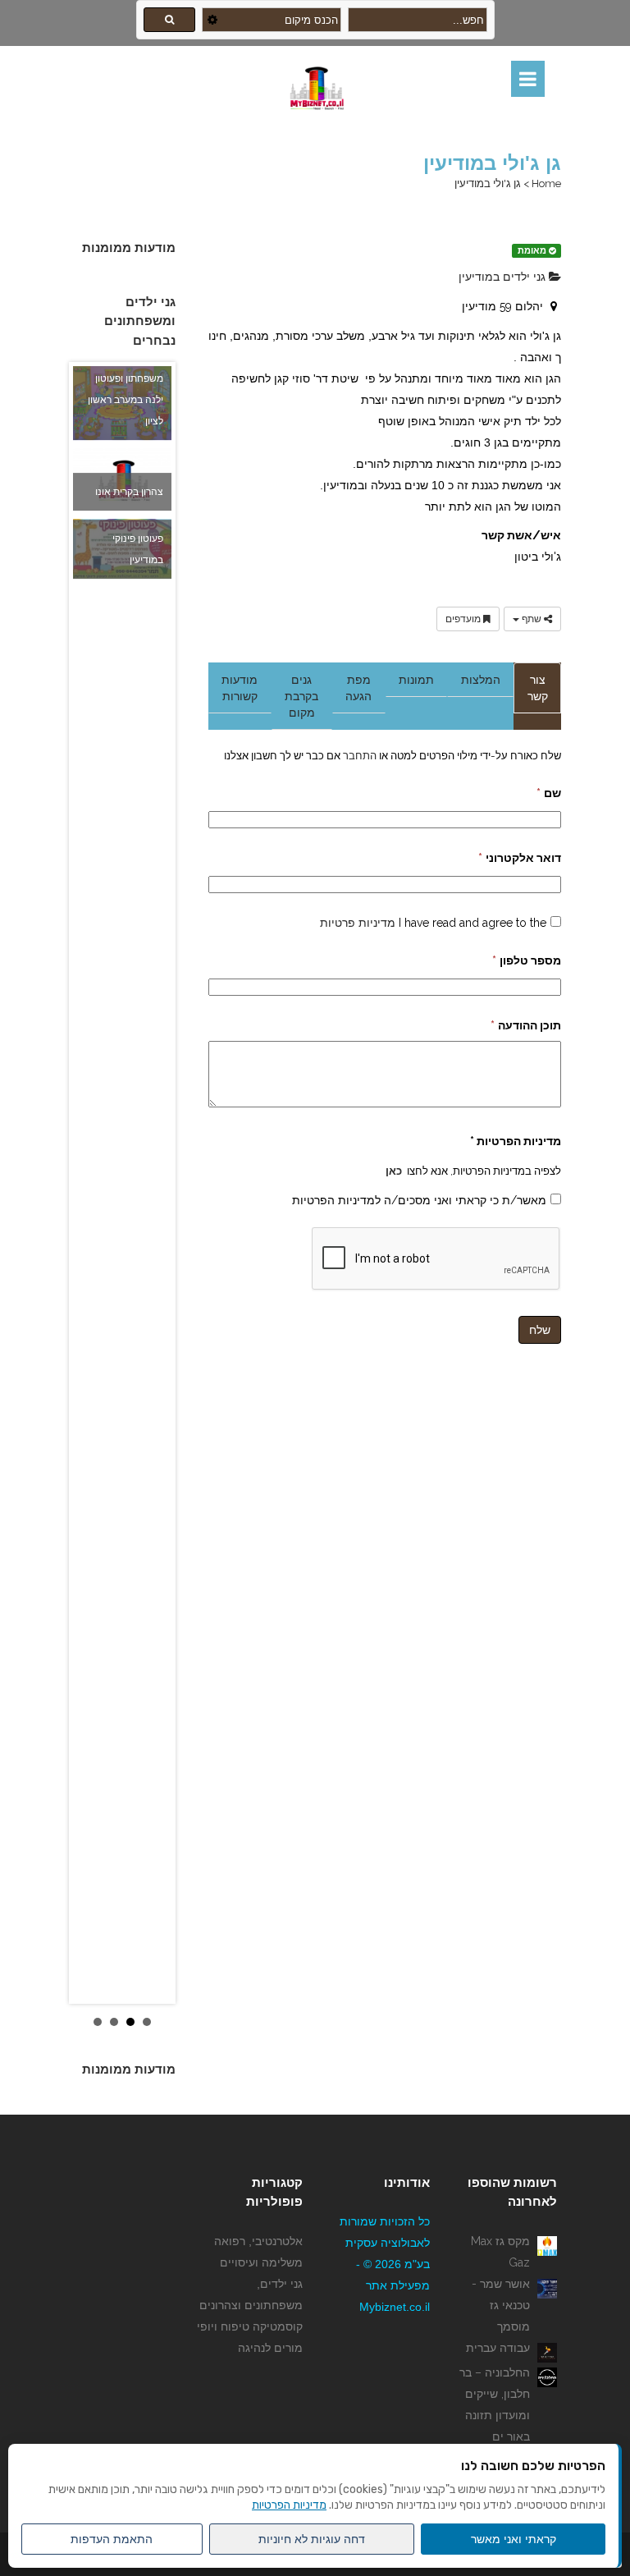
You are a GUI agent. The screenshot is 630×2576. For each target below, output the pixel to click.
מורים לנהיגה (270, 2348)
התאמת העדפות (112, 2539)
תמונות (416, 680)
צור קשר (538, 688)
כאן (394, 1171)
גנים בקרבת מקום (301, 696)
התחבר (358, 755)
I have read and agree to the (433, 923)
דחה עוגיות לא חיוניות (312, 2539)
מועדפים (464, 619)
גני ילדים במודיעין (504, 277)
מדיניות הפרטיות (289, 2505)
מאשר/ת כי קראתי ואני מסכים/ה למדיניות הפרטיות (419, 1200)
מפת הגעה (358, 688)
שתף (532, 619)
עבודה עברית (498, 2348)
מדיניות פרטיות (358, 923)
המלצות (481, 680)
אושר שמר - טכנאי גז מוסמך (501, 2305)
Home (546, 183)
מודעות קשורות (240, 688)
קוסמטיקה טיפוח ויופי (250, 2326)
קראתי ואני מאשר (514, 2539)
